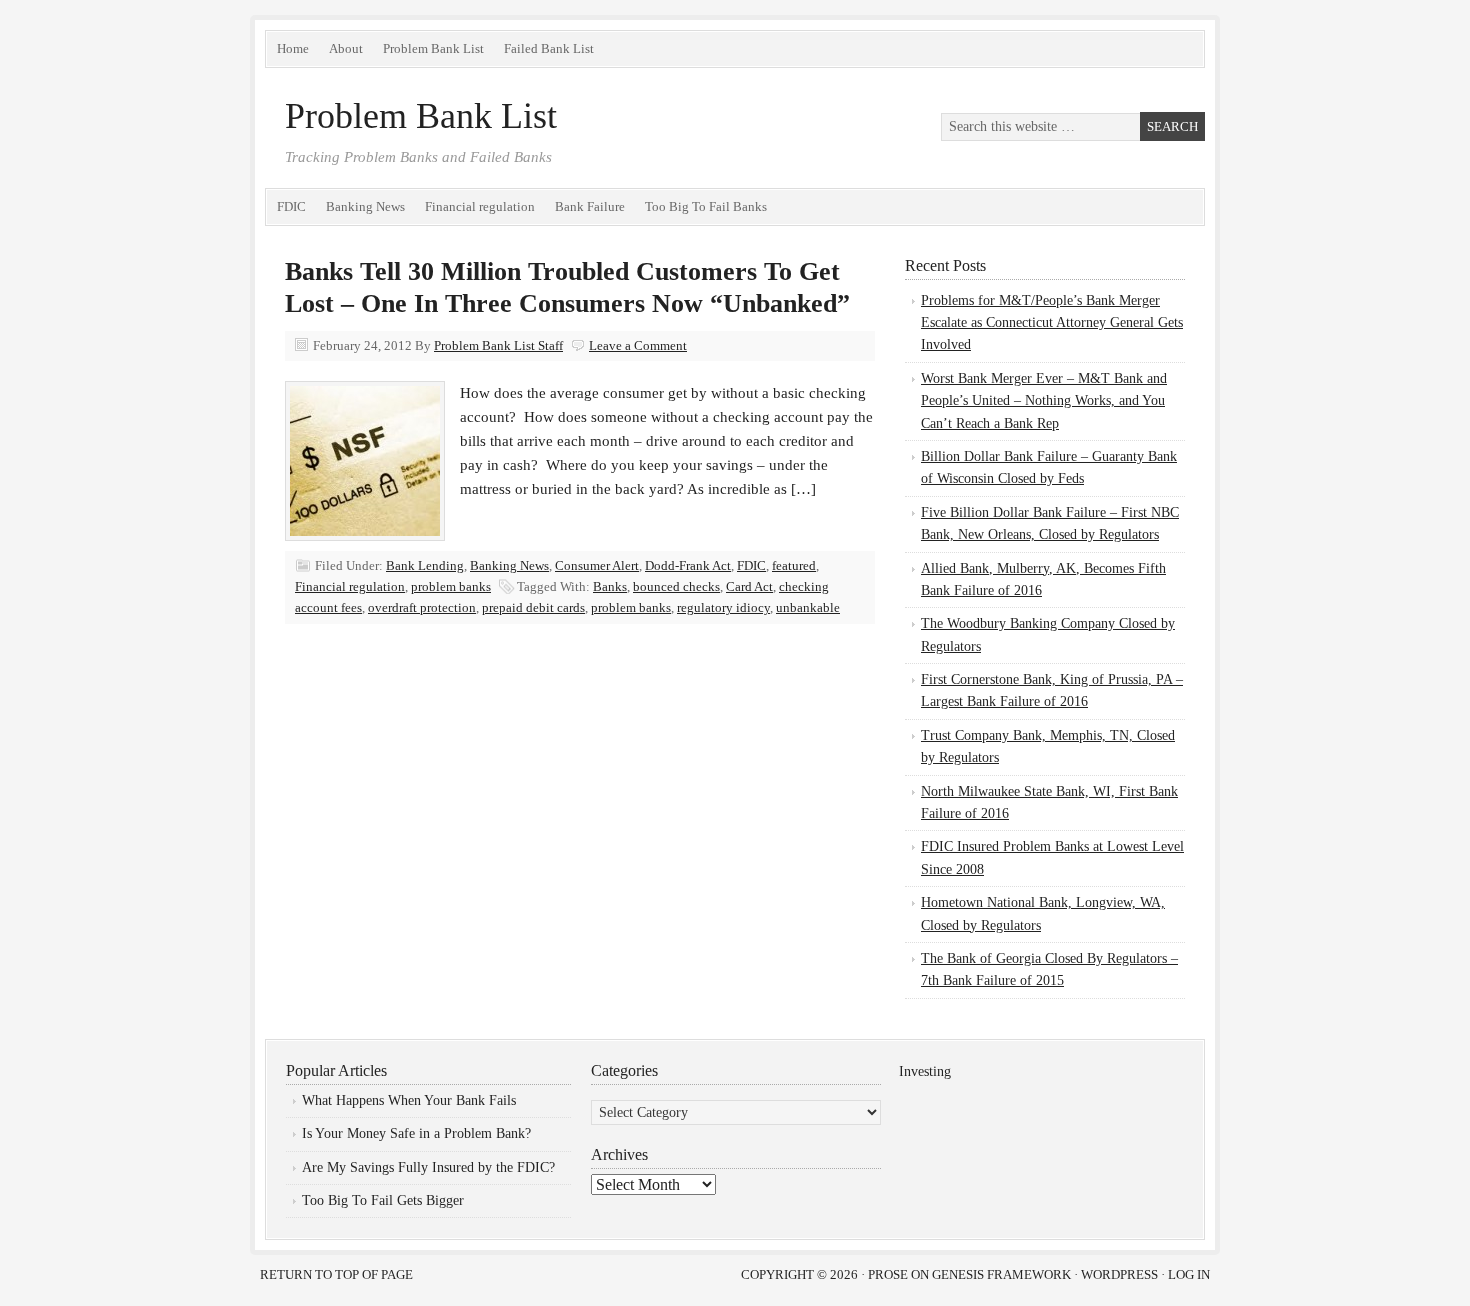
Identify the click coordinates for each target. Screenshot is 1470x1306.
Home (293, 48)
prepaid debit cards (533, 607)
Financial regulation (480, 206)
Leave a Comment (638, 345)
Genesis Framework (1001, 1274)
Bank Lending (425, 565)
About (346, 48)
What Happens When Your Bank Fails (409, 1100)
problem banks (451, 586)
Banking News (365, 206)
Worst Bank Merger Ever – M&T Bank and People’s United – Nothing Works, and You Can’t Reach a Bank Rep (1044, 401)
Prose (888, 1274)
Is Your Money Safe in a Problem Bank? (416, 1133)
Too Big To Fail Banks (706, 206)
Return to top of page (336, 1274)
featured (794, 565)
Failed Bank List (549, 48)
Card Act (749, 586)
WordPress (1119, 1274)
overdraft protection (422, 607)
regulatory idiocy (723, 607)
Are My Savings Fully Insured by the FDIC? (428, 1167)
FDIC (291, 206)
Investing (925, 1071)
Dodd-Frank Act (688, 565)
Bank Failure (590, 206)
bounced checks (676, 586)
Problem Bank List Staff (498, 345)
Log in (1189, 1274)
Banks (610, 586)
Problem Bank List (433, 48)
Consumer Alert (597, 565)
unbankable (808, 607)
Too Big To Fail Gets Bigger (383, 1200)
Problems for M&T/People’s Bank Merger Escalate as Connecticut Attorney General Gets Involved (1052, 323)
